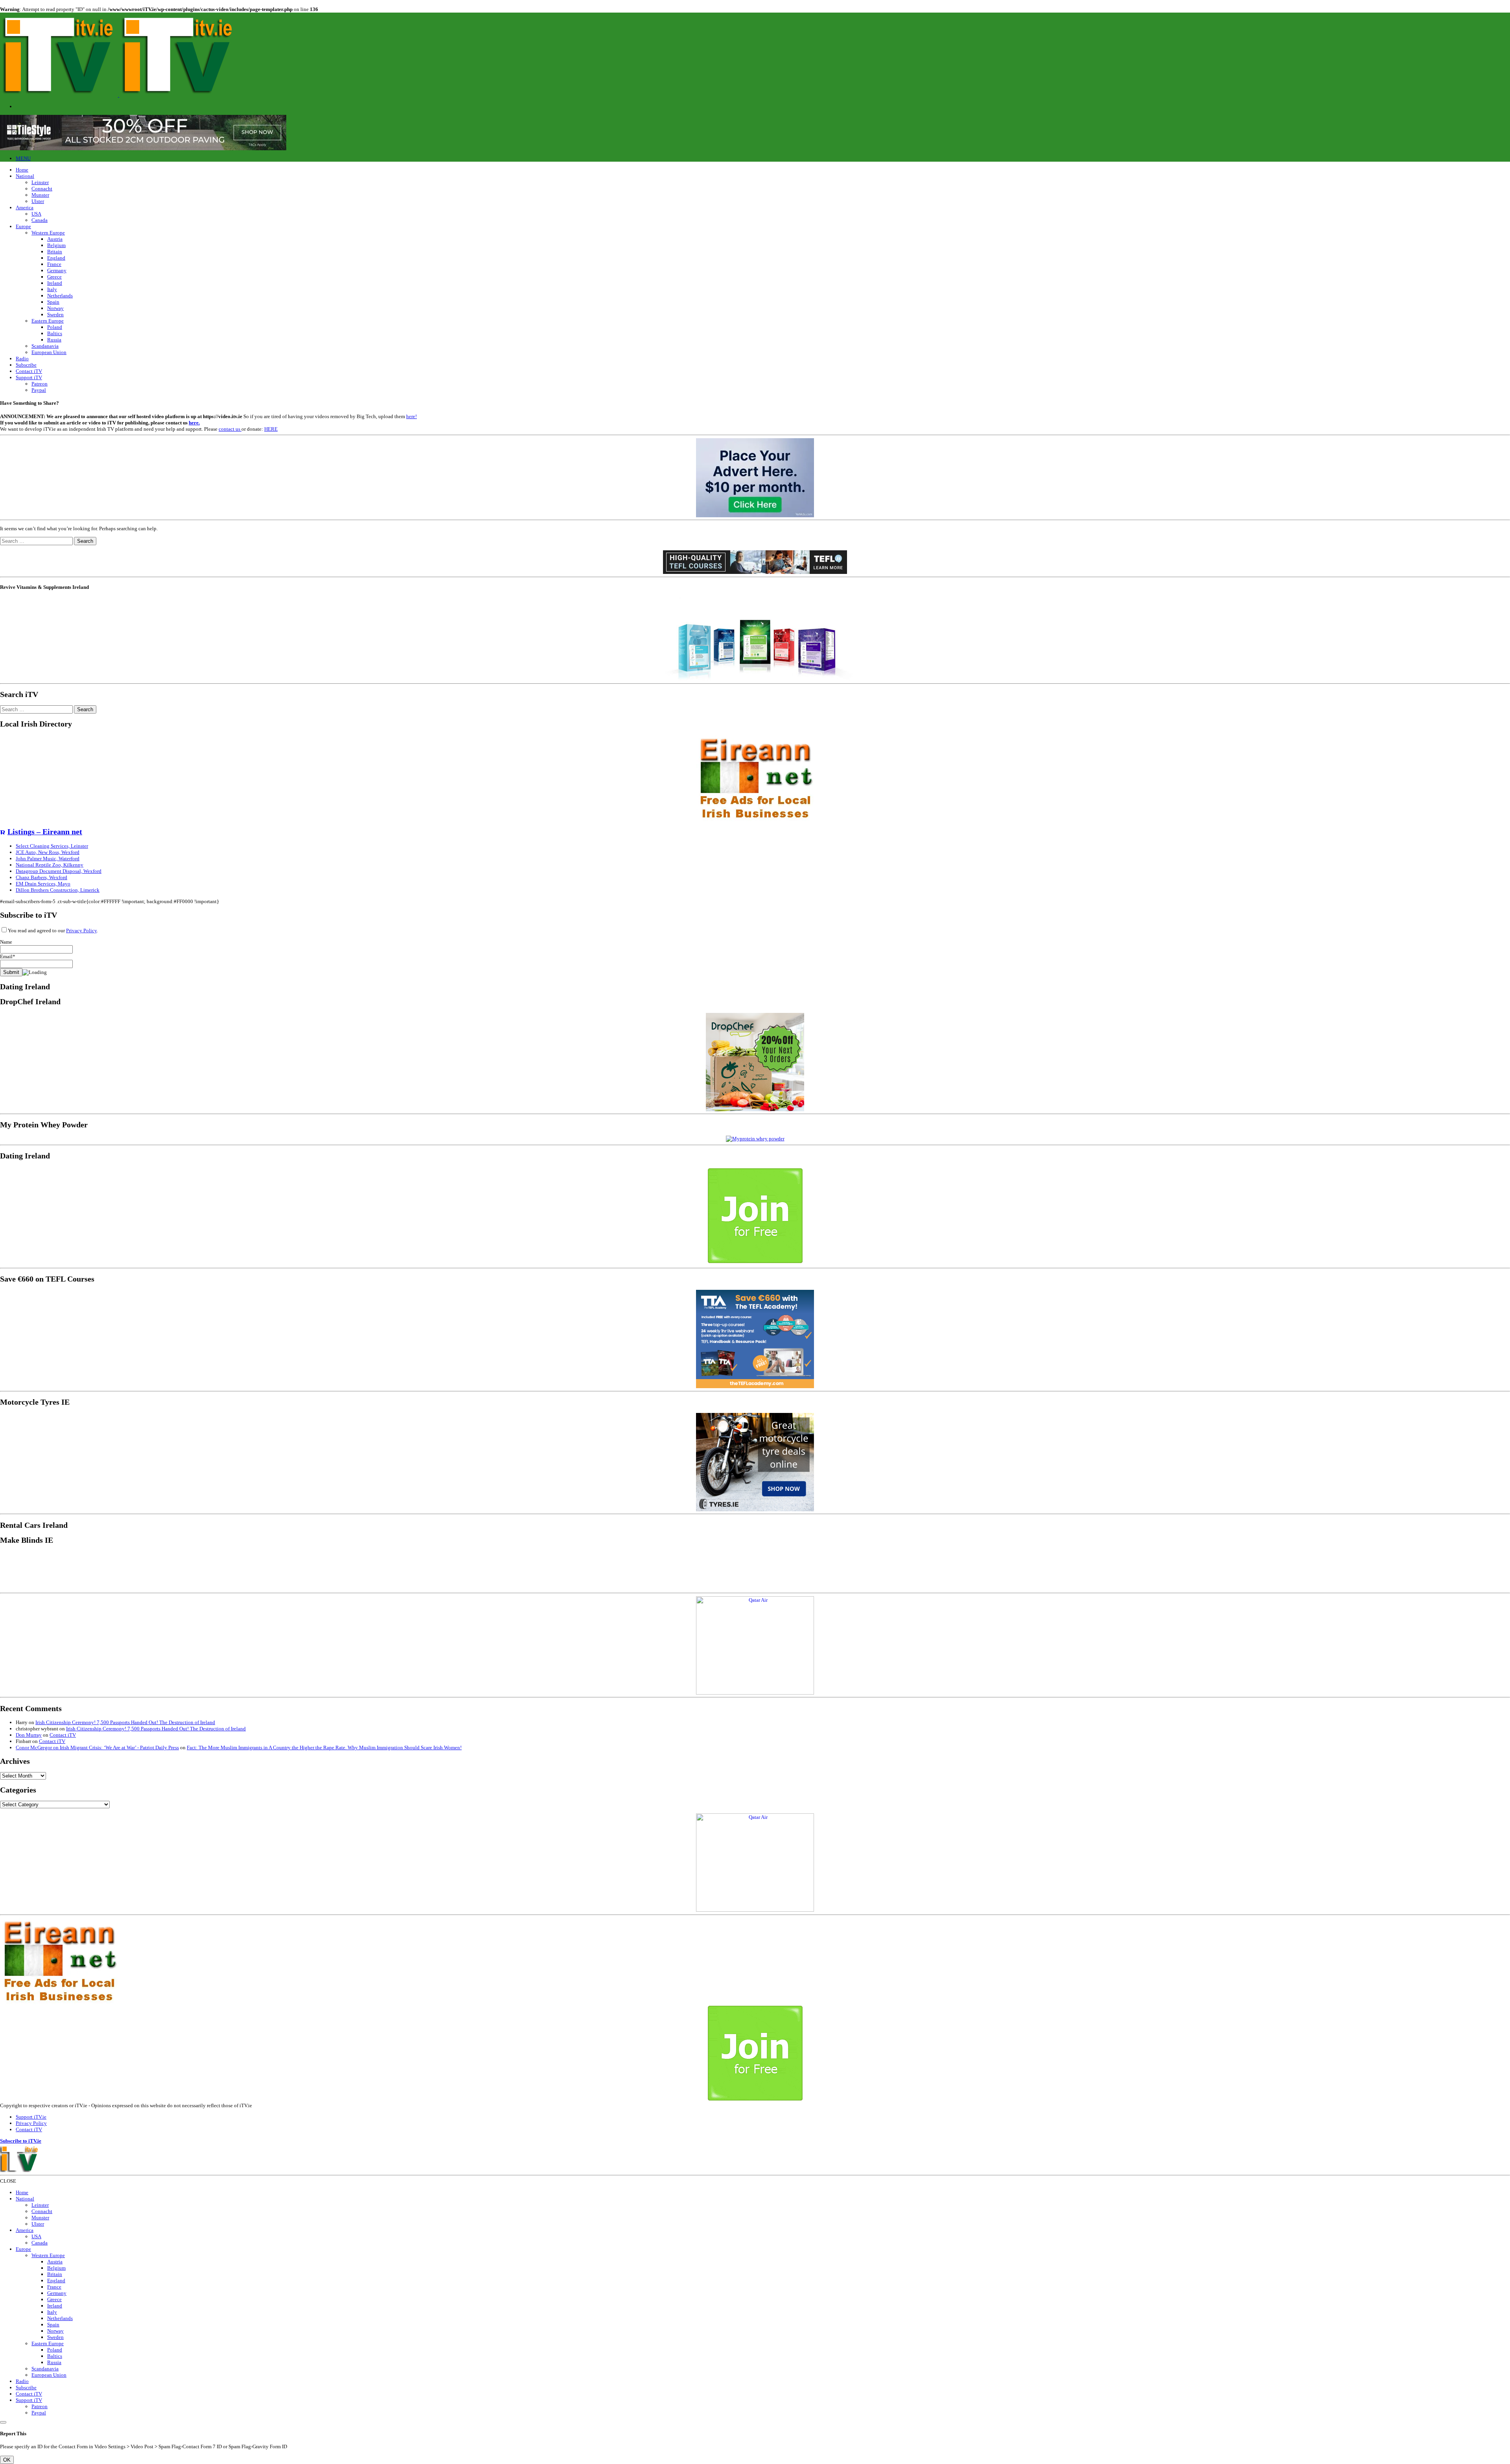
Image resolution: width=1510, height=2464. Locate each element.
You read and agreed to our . (53, 930)
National (25, 176)
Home (22, 170)
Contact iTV (29, 371)
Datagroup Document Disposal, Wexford (59, 871)
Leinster (40, 182)
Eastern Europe (48, 321)
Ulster (38, 201)
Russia (54, 340)
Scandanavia (45, 346)
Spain (53, 302)
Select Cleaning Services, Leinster (52, 846)
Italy (52, 289)
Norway (55, 308)
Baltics (55, 333)
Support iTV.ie (31, 2117)
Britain (55, 252)
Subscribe (26, 365)
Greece (54, 277)
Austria (55, 239)
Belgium (56, 245)
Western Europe (48, 233)
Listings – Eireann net (45, 832)
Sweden (55, 314)
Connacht (42, 189)
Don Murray (29, 1735)
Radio (22, 359)
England (56, 258)
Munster (40, 195)
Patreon (40, 384)
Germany (57, 270)
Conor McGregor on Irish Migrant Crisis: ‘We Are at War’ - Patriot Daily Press (97, 1747)
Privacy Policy (81, 930)
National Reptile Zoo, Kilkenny (50, 865)
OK (7, 2460)
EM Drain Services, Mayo (43, 884)
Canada (40, 220)
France (54, 264)
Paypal (39, 390)
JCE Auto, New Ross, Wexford (48, 852)
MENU (23, 158)
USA (36, 214)
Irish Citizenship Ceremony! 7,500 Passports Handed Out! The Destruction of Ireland (125, 1722)
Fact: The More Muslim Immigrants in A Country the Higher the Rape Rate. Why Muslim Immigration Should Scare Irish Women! (324, 1747)
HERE (271, 429)
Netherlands (60, 296)
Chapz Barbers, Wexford (41, 877)
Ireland (55, 283)
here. (194, 423)
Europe (23, 226)
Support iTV (29, 377)
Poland (55, 327)
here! (412, 416)
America (25, 207)
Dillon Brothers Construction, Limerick (58, 890)
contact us (230, 429)
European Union (49, 352)
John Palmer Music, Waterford (48, 859)
